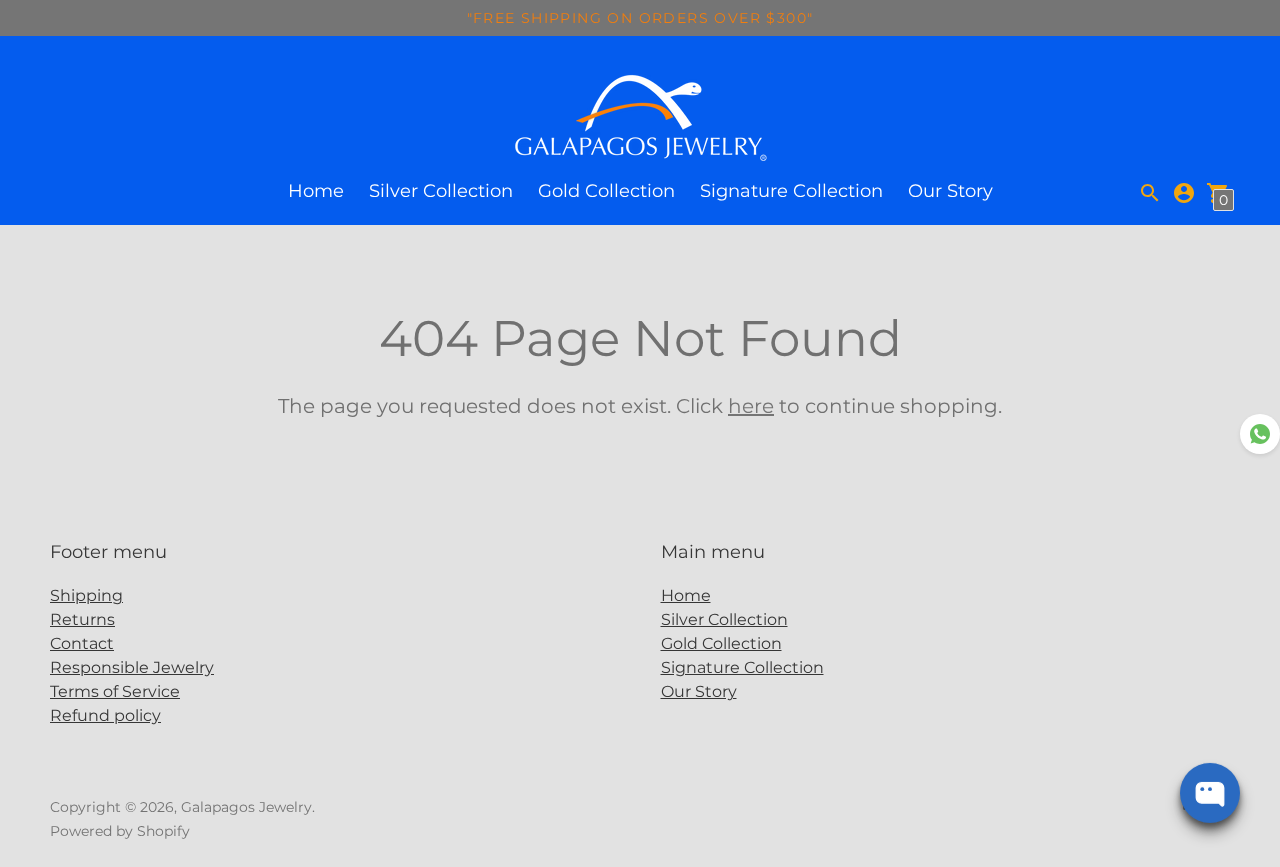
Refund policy (105, 715)
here (751, 406)
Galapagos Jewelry (246, 807)
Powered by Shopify (120, 831)
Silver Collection (441, 191)
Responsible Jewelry (132, 667)
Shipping (86, 595)
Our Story (950, 191)
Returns (82, 619)
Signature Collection (791, 191)
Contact (82, 643)
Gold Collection (606, 191)
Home (316, 191)
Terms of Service (115, 691)
